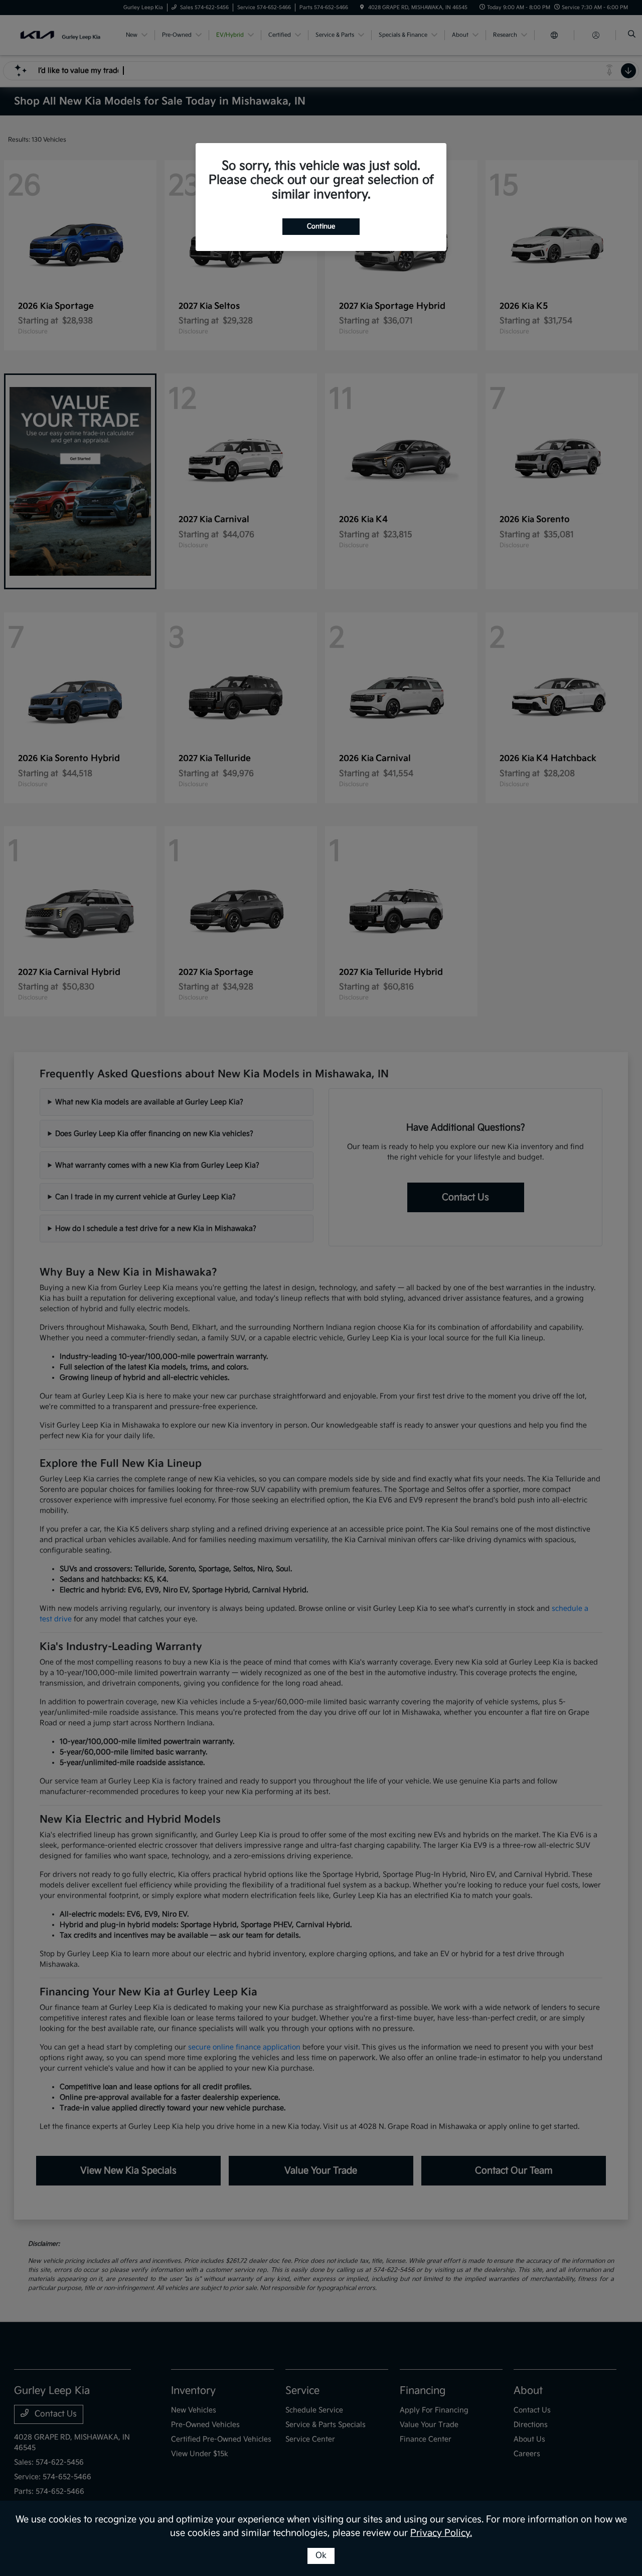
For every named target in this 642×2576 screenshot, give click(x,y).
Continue (321, 226)
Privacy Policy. (441, 2533)
